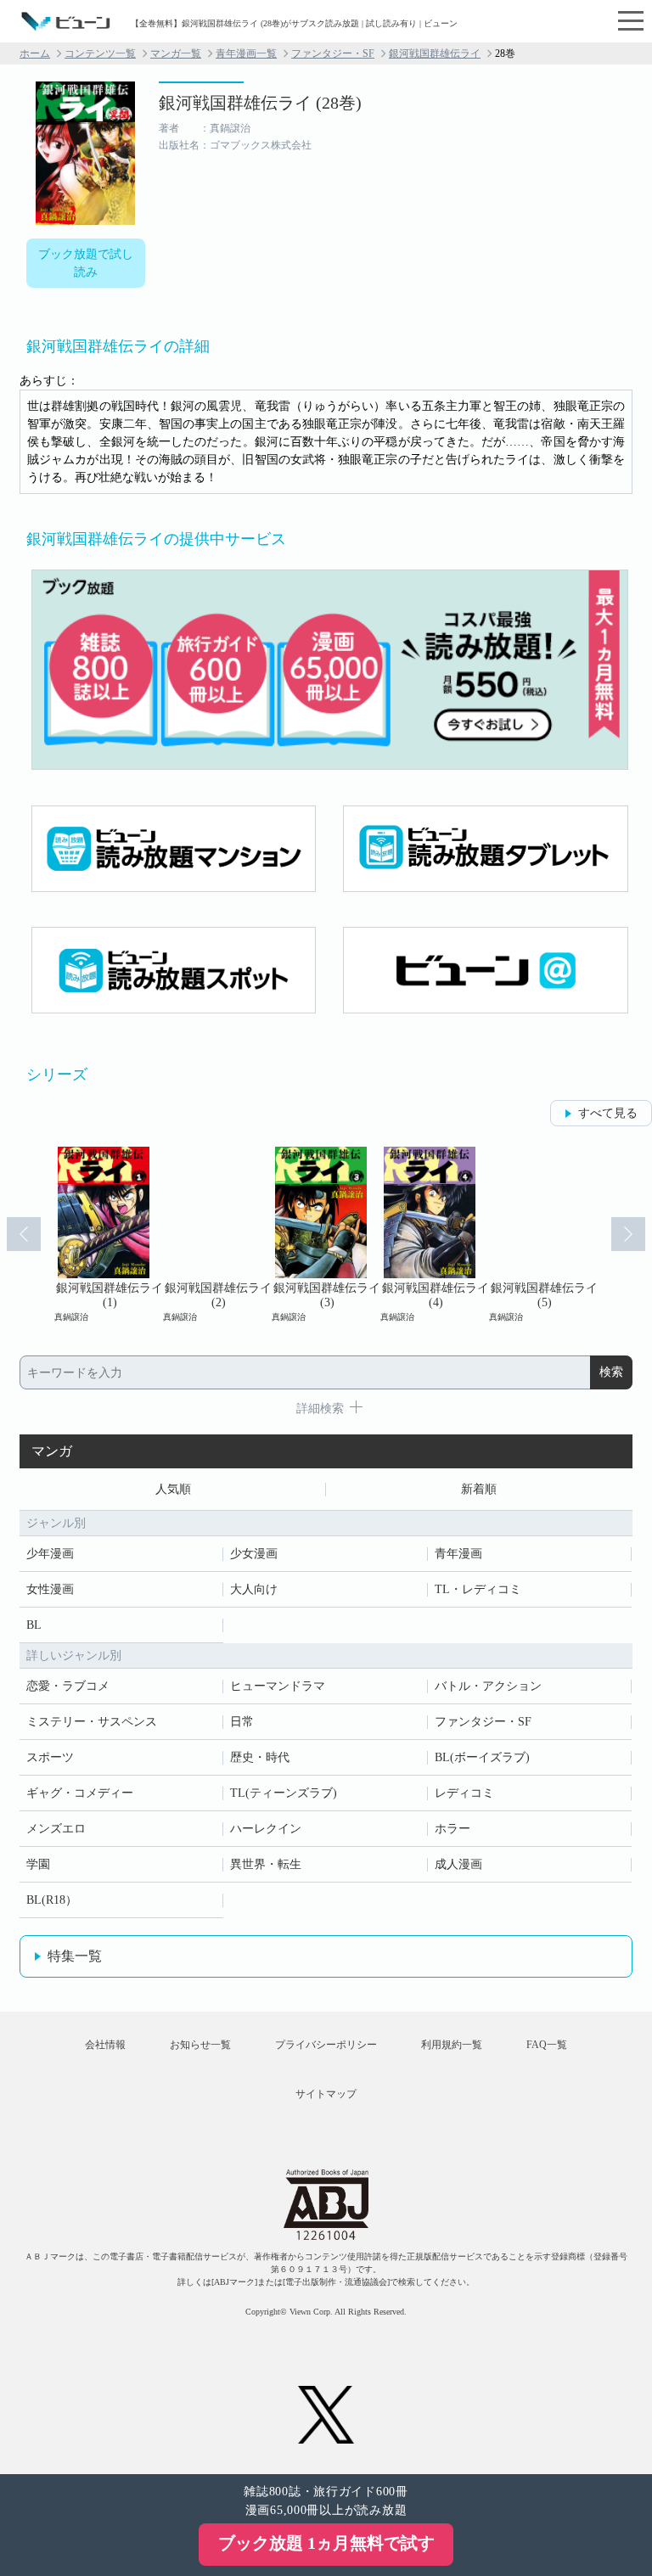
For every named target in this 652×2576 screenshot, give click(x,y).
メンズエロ (56, 1829)
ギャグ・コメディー (80, 1793)
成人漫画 (458, 1864)
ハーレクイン (266, 1829)
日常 (242, 1722)
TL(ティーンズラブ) (284, 1793)
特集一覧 (75, 1956)
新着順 (479, 1489)
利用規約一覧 (452, 2045)
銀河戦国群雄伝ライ (435, 53)
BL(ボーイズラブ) (482, 1757)
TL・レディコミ (478, 1589)
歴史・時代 (260, 1757)
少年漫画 (50, 1554)
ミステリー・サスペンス (92, 1722)
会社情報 (105, 2045)
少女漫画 (254, 1554)
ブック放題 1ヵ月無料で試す (326, 2543)
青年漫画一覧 (246, 53)
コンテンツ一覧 (100, 53)
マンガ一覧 (176, 53)
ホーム (35, 53)
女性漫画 (50, 1589)
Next (628, 1234)
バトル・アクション (488, 1686)
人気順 (173, 1489)
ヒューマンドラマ (278, 1686)
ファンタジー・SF (333, 53)
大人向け (254, 1589)
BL (34, 1625)
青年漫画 (458, 1554)
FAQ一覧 (547, 2045)
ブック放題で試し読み (86, 263)
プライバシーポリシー (326, 2045)
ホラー (452, 1829)
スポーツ (50, 1757)
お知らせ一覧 (200, 2045)
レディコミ (464, 1793)
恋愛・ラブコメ (68, 1686)
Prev (24, 1234)
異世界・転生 (266, 1864)
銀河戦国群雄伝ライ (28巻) (260, 103)
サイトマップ (326, 2094)
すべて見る (608, 1113)
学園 (38, 1864)
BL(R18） (52, 1900)
